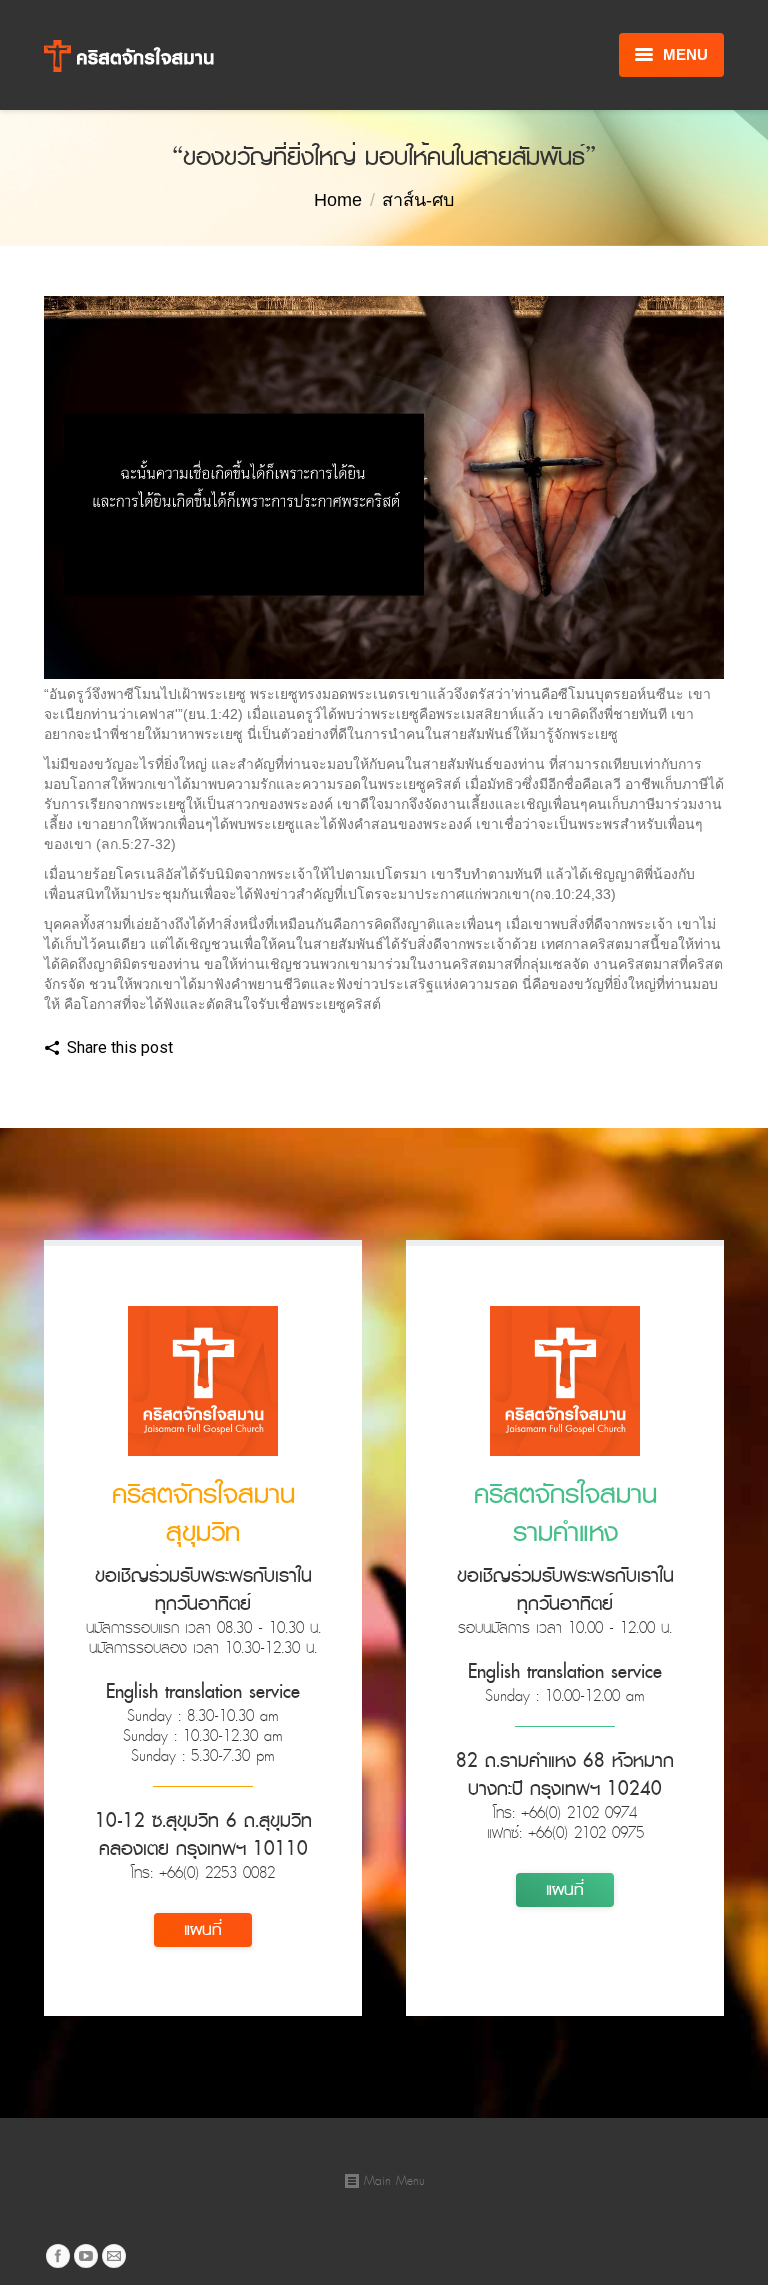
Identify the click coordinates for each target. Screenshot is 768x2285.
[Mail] (114, 2256)
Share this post (120, 1047)
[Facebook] (197, 1049)
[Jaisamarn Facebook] (58, 2256)
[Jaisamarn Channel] (86, 2256)
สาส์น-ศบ (418, 200)
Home (338, 200)
